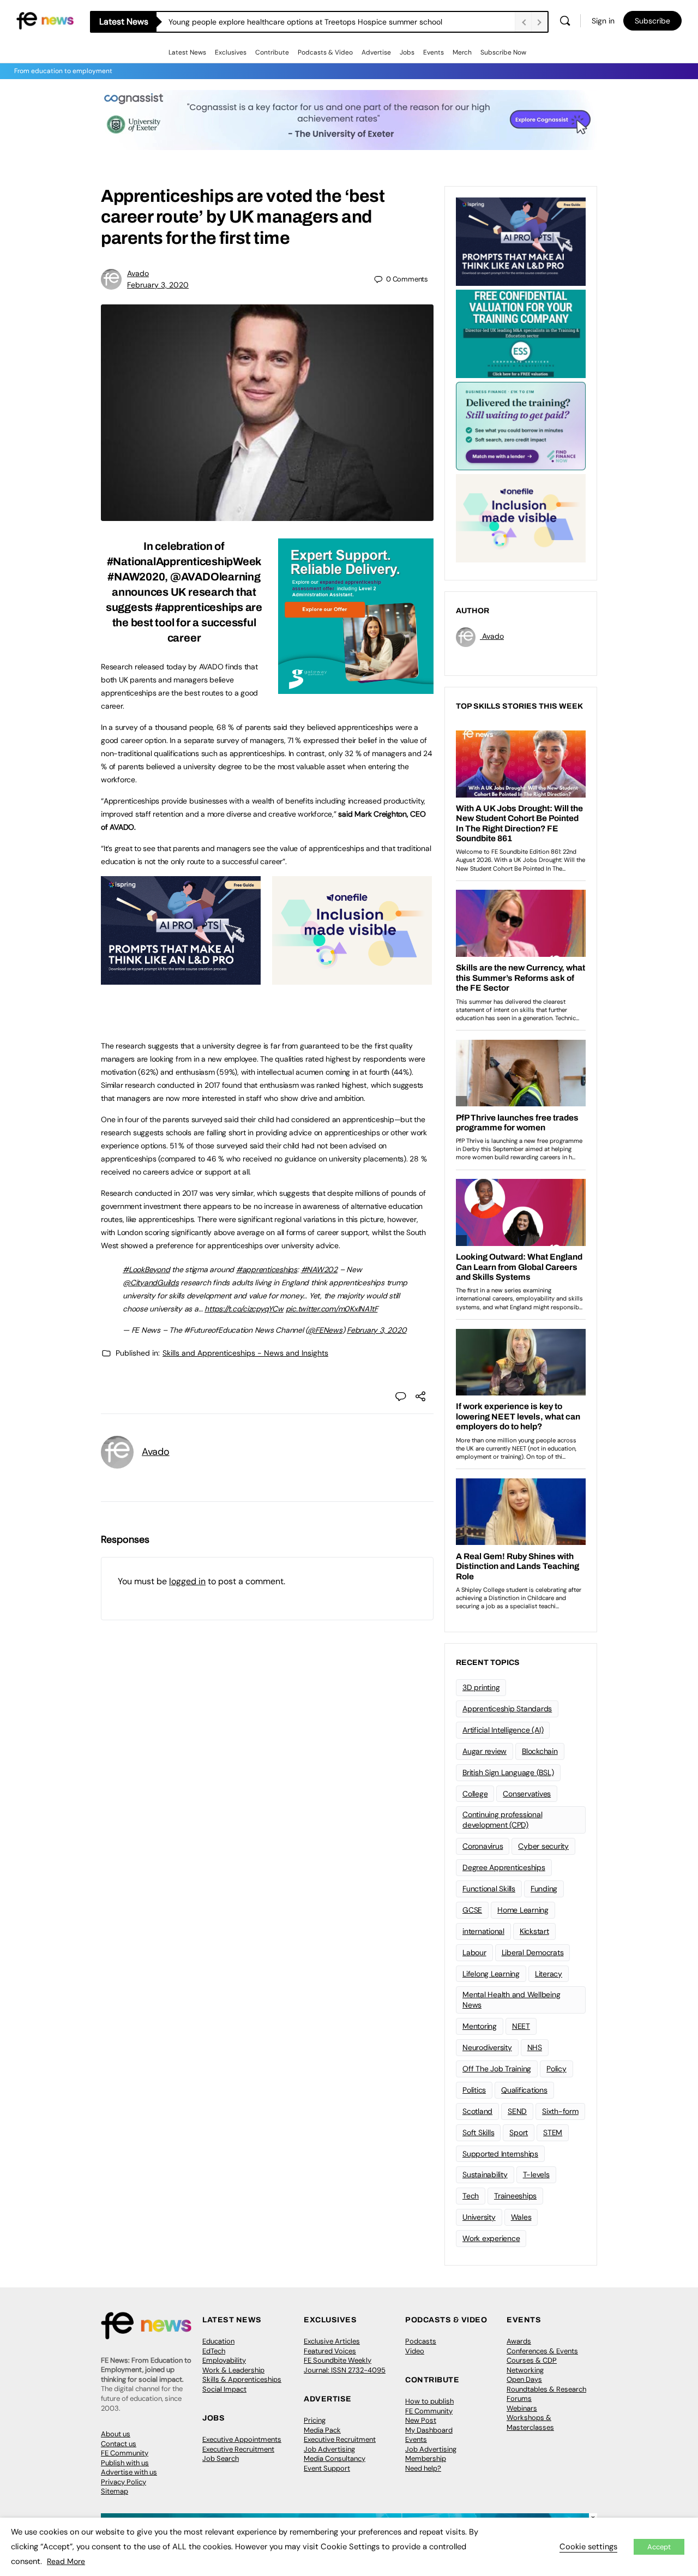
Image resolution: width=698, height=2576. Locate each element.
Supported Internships (500, 2154)
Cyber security (543, 1846)
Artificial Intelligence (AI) (503, 1730)
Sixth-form (560, 2111)
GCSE (472, 1910)
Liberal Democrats (533, 1952)
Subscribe (652, 21)
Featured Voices (330, 2351)
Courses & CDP (532, 2360)
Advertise (376, 52)
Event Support (327, 2468)
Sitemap (115, 2491)
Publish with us (125, 2463)
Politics (474, 2090)
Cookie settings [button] (588, 2547)
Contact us (119, 2444)
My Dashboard (429, 2430)
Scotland (477, 2111)
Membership (426, 2458)
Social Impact (224, 2389)
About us (116, 2434)
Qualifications (524, 2090)
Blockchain (540, 1751)
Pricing (315, 2420)
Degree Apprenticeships (504, 1867)
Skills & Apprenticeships (242, 2379)
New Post (421, 2420)
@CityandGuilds (151, 1283)
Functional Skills (489, 1889)
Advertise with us (129, 2472)
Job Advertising (329, 2449)
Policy (556, 2069)
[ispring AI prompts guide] (181, 979)
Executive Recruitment (238, 2449)
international (483, 1931)
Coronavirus (483, 1846)
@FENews (325, 1330)
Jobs (407, 52)
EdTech (214, 2351)
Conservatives (527, 1794)
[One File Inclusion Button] (352, 979)
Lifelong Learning (491, 1974)
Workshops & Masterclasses (530, 2422)
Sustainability (485, 2174)
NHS (535, 2047)
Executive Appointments (242, 2439)
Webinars (522, 2408)
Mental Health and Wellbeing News (512, 2000)
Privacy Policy (124, 2482)
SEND (517, 2111)
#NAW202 (319, 1269)
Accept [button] (659, 2547)
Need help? (423, 2468)
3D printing (481, 1687)
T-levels (536, 2174)
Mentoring (480, 2026)
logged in (187, 1581)
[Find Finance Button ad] (521, 425)
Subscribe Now (503, 52)
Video (415, 2351)
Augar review (485, 1751)
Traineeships (515, 2196)
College (475, 1794)
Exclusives (231, 52)
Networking (525, 2370)
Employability (224, 2360)
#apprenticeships (267, 1269)
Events (434, 52)
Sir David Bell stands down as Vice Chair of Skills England (269, 22)
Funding (544, 1889)
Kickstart (534, 1931)
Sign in (603, 21)
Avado (138, 273)
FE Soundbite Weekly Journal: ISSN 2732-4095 (345, 2365)
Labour (474, 1952)
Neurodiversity (487, 2047)
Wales (521, 2217)
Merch (462, 52)
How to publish (429, 2401)
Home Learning (523, 1910)
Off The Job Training (497, 2069)
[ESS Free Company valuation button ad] (521, 333)
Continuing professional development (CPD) (502, 1820)
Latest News (187, 52)
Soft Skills (478, 2132)
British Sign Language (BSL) (508, 1772)
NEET (521, 2026)
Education (218, 2341)
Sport (519, 2132)
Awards (519, 2341)
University (479, 2217)
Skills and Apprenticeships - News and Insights (245, 1353)
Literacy (549, 1974)
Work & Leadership (233, 2370)
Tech (471, 2196)
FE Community (125, 2453)
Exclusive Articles (332, 2341)
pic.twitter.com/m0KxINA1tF (332, 1309)
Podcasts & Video (325, 52)
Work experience (491, 2238)
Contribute (272, 52)
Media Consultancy (335, 2458)
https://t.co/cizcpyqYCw (244, 1309)
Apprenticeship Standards (507, 1709)
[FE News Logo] (45, 20)
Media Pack (322, 2430)
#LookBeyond (146, 1269)
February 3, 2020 (158, 285)
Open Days (524, 2379)
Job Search (221, 2458)
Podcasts (421, 2341)
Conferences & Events (542, 2351)
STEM (553, 2132)
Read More (66, 2561)
